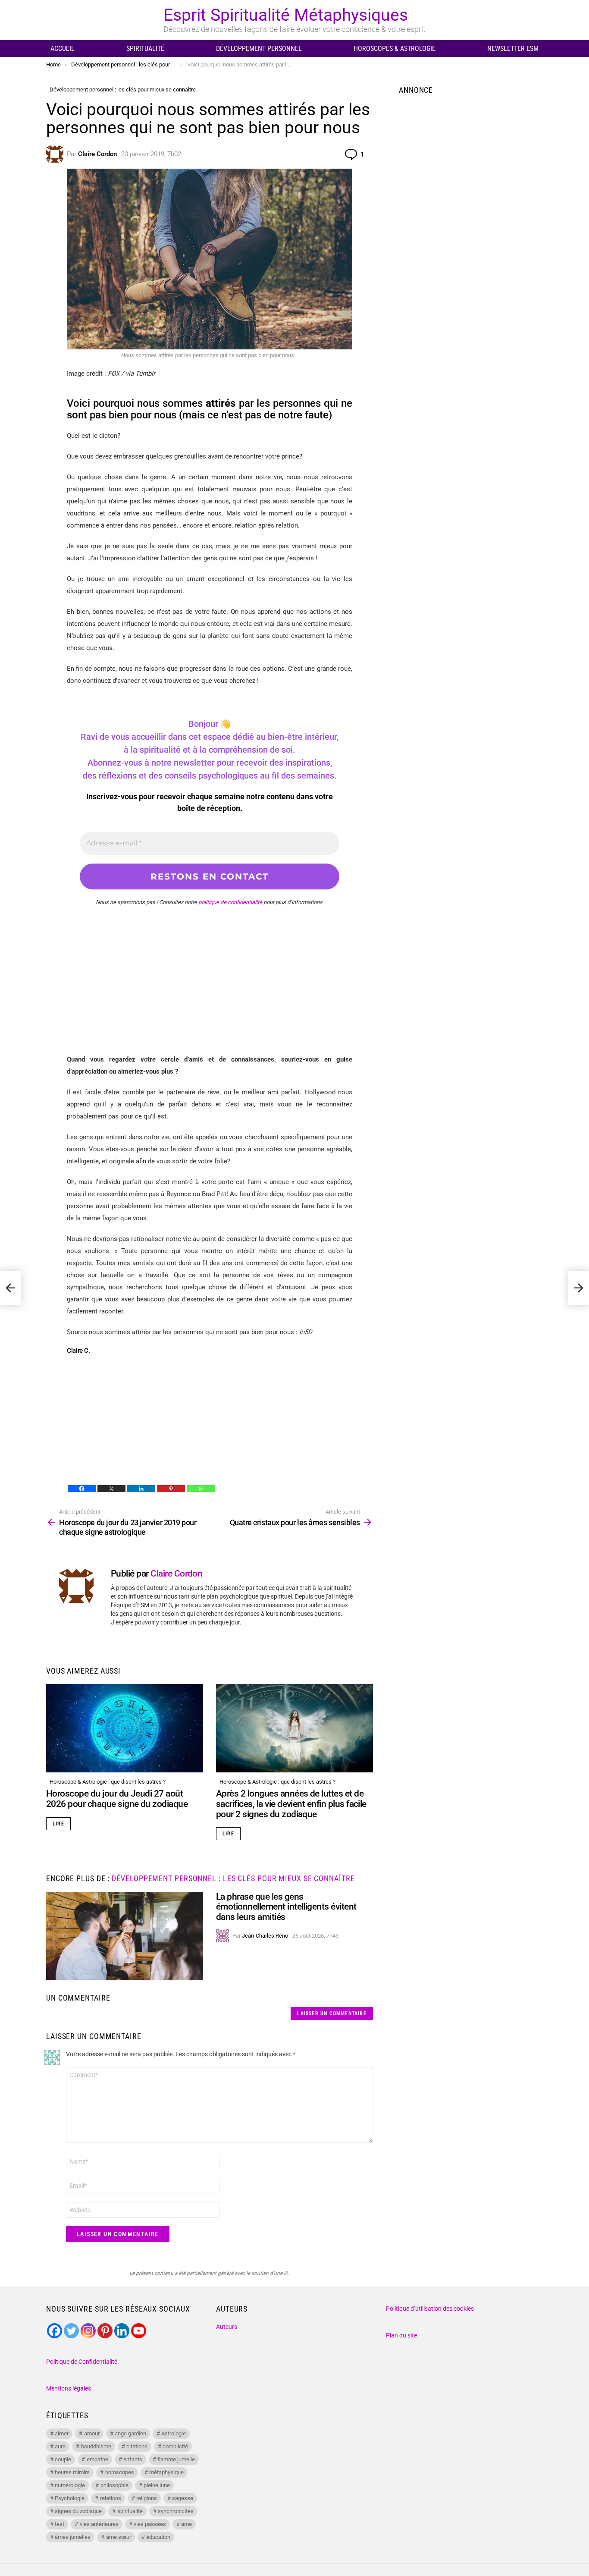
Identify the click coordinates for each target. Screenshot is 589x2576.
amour (92, 2433)
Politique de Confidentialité (82, 2362)
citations (137, 2446)
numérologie (70, 2485)
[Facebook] (82, 1489)
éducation (158, 2537)
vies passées (150, 2524)
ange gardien (130, 2433)
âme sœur (119, 2537)
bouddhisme (96, 2446)
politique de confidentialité (230, 902)
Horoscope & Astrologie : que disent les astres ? (108, 1782)
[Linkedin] (141, 1489)
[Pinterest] (171, 1489)
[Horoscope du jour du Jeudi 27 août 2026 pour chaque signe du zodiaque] (125, 1728)
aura (60, 2446)
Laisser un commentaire (332, 2014)
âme (186, 2524)
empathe (97, 2459)
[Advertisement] (210, 993)
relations (111, 2498)
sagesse (183, 2498)
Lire (58, 1824)
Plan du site (401, 2335)
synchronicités (176, 2511)
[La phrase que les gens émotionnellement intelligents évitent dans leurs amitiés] (125, 1936)
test (60, 2524)
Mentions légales (69, 2388)
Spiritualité (145, 49)
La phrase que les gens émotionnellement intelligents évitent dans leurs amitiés (286, 1907)
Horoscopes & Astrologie (395, 49)
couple (63, 2459)
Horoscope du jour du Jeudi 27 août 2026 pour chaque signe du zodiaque (117, 1799)
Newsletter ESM (513, 49)
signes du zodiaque (78, 2511)
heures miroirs (72, 2472)
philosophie (114, 2485)
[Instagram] (88, 2331)
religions (147, 2498)
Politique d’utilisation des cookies (430, 2309)
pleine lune (157, 2485)
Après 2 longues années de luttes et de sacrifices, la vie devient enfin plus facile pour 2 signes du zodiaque (291, 1804)
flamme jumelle (176, 2459)
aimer (62, 2433)
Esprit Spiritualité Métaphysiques (286, 15)
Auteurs (227, 2327)
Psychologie (70, 2498)
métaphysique (166, 2472)
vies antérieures (99, 2524)
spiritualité (130, 2511)
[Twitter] (71, 2331)
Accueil (63, 49)
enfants (133, 2459)
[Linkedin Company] (122, 2331)
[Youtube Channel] (139, 2331)
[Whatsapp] (201, 1489)
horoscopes (120, 2472)
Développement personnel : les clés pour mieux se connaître (233, 1878)
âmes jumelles (73, 2537)
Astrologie (174, 2433)
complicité (175, 2446)
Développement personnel (259, 49)
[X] (111, 1489)
